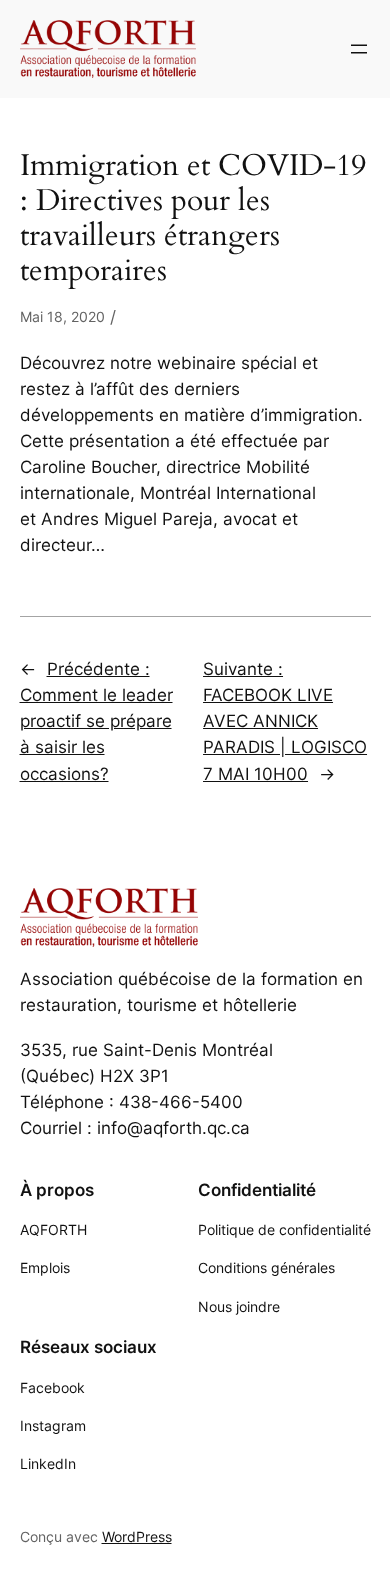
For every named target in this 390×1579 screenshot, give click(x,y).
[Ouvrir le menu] (359, 49)
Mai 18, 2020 (62, 316)
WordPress (137, 1536)
